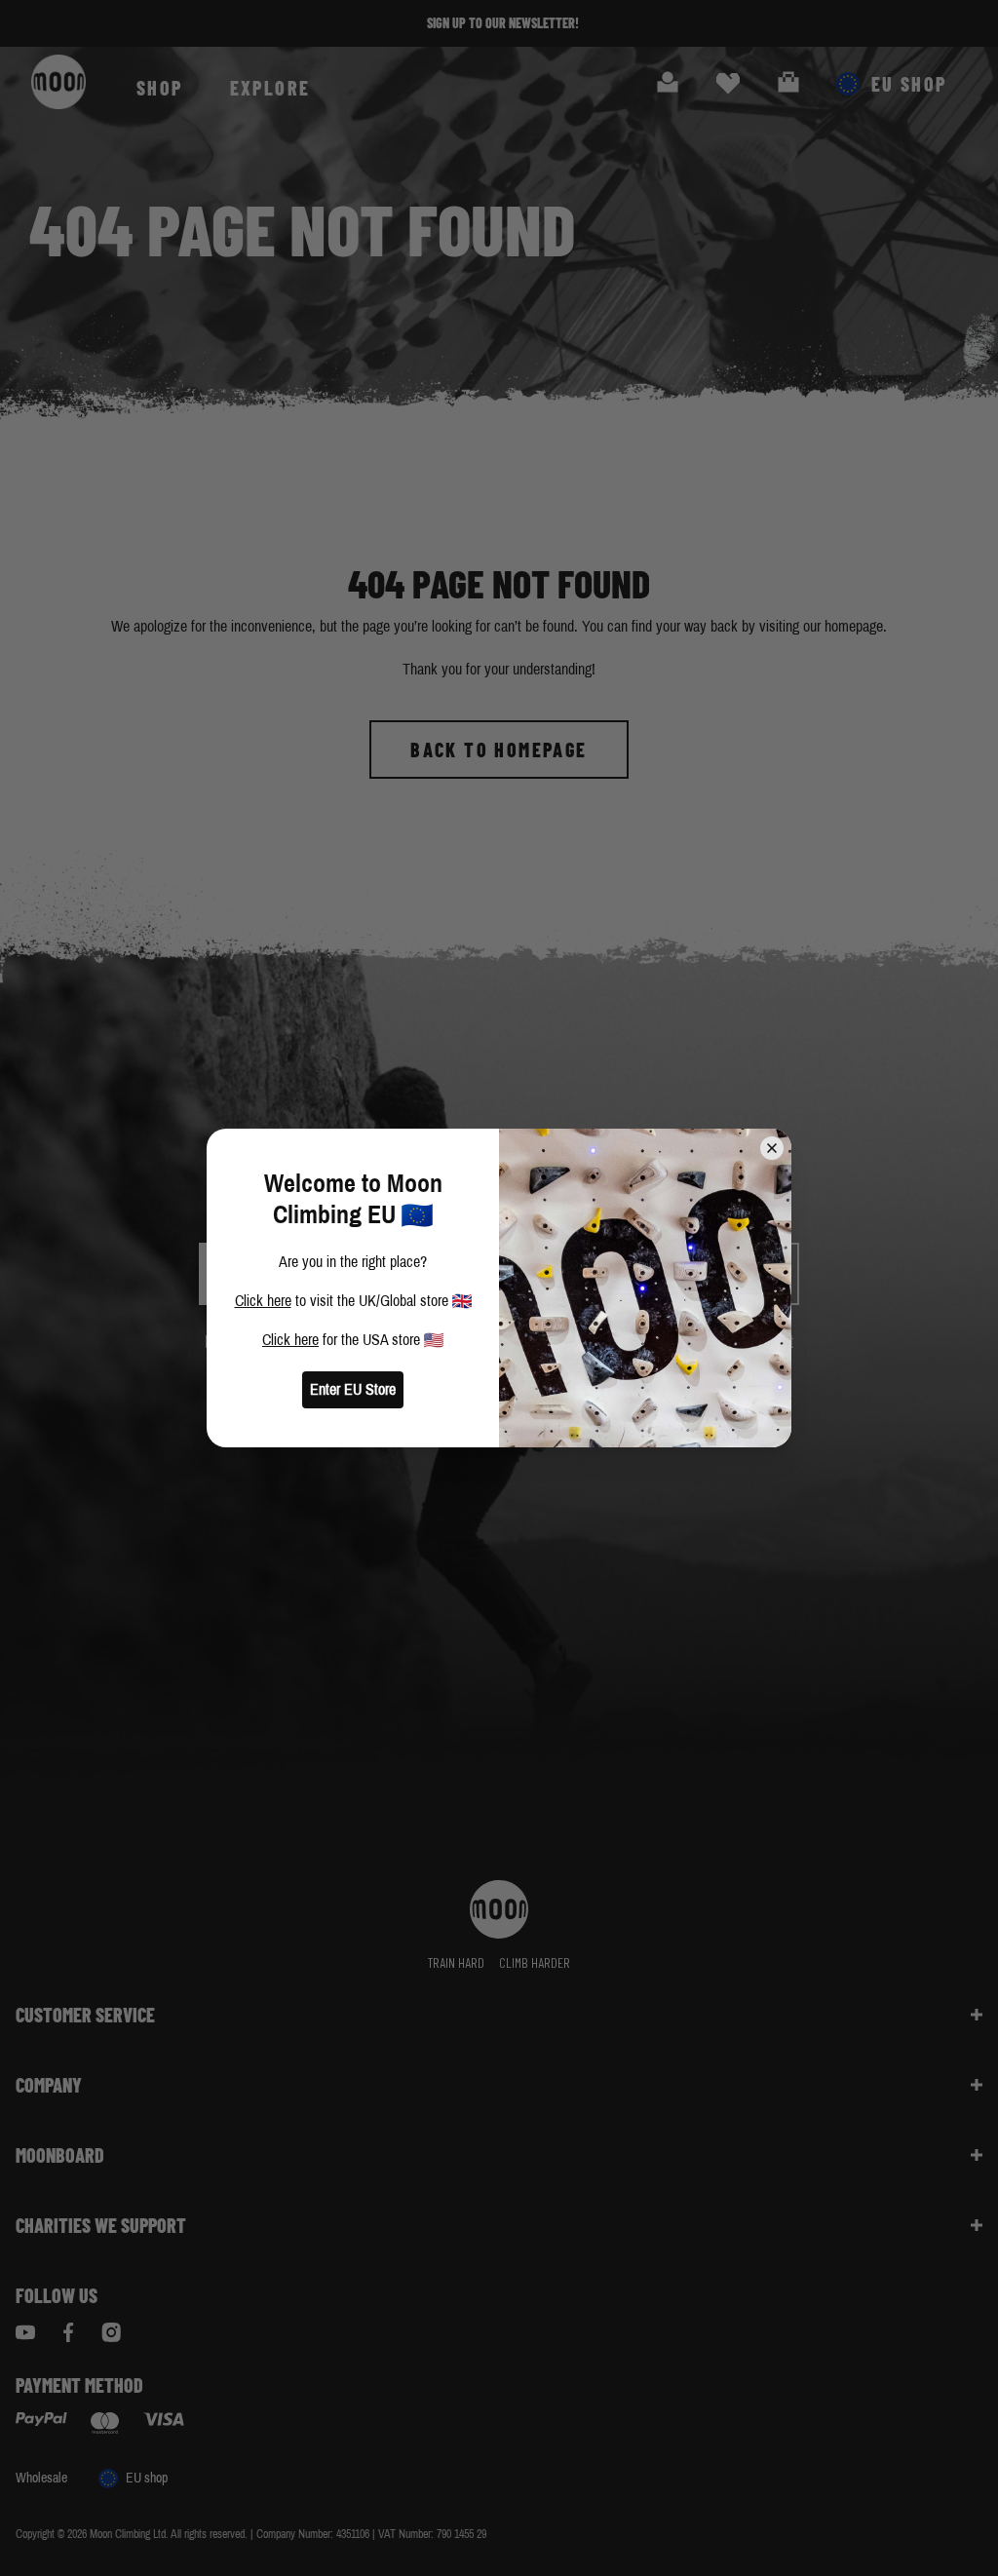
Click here (263, 1301)
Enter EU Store (353, 1389)
